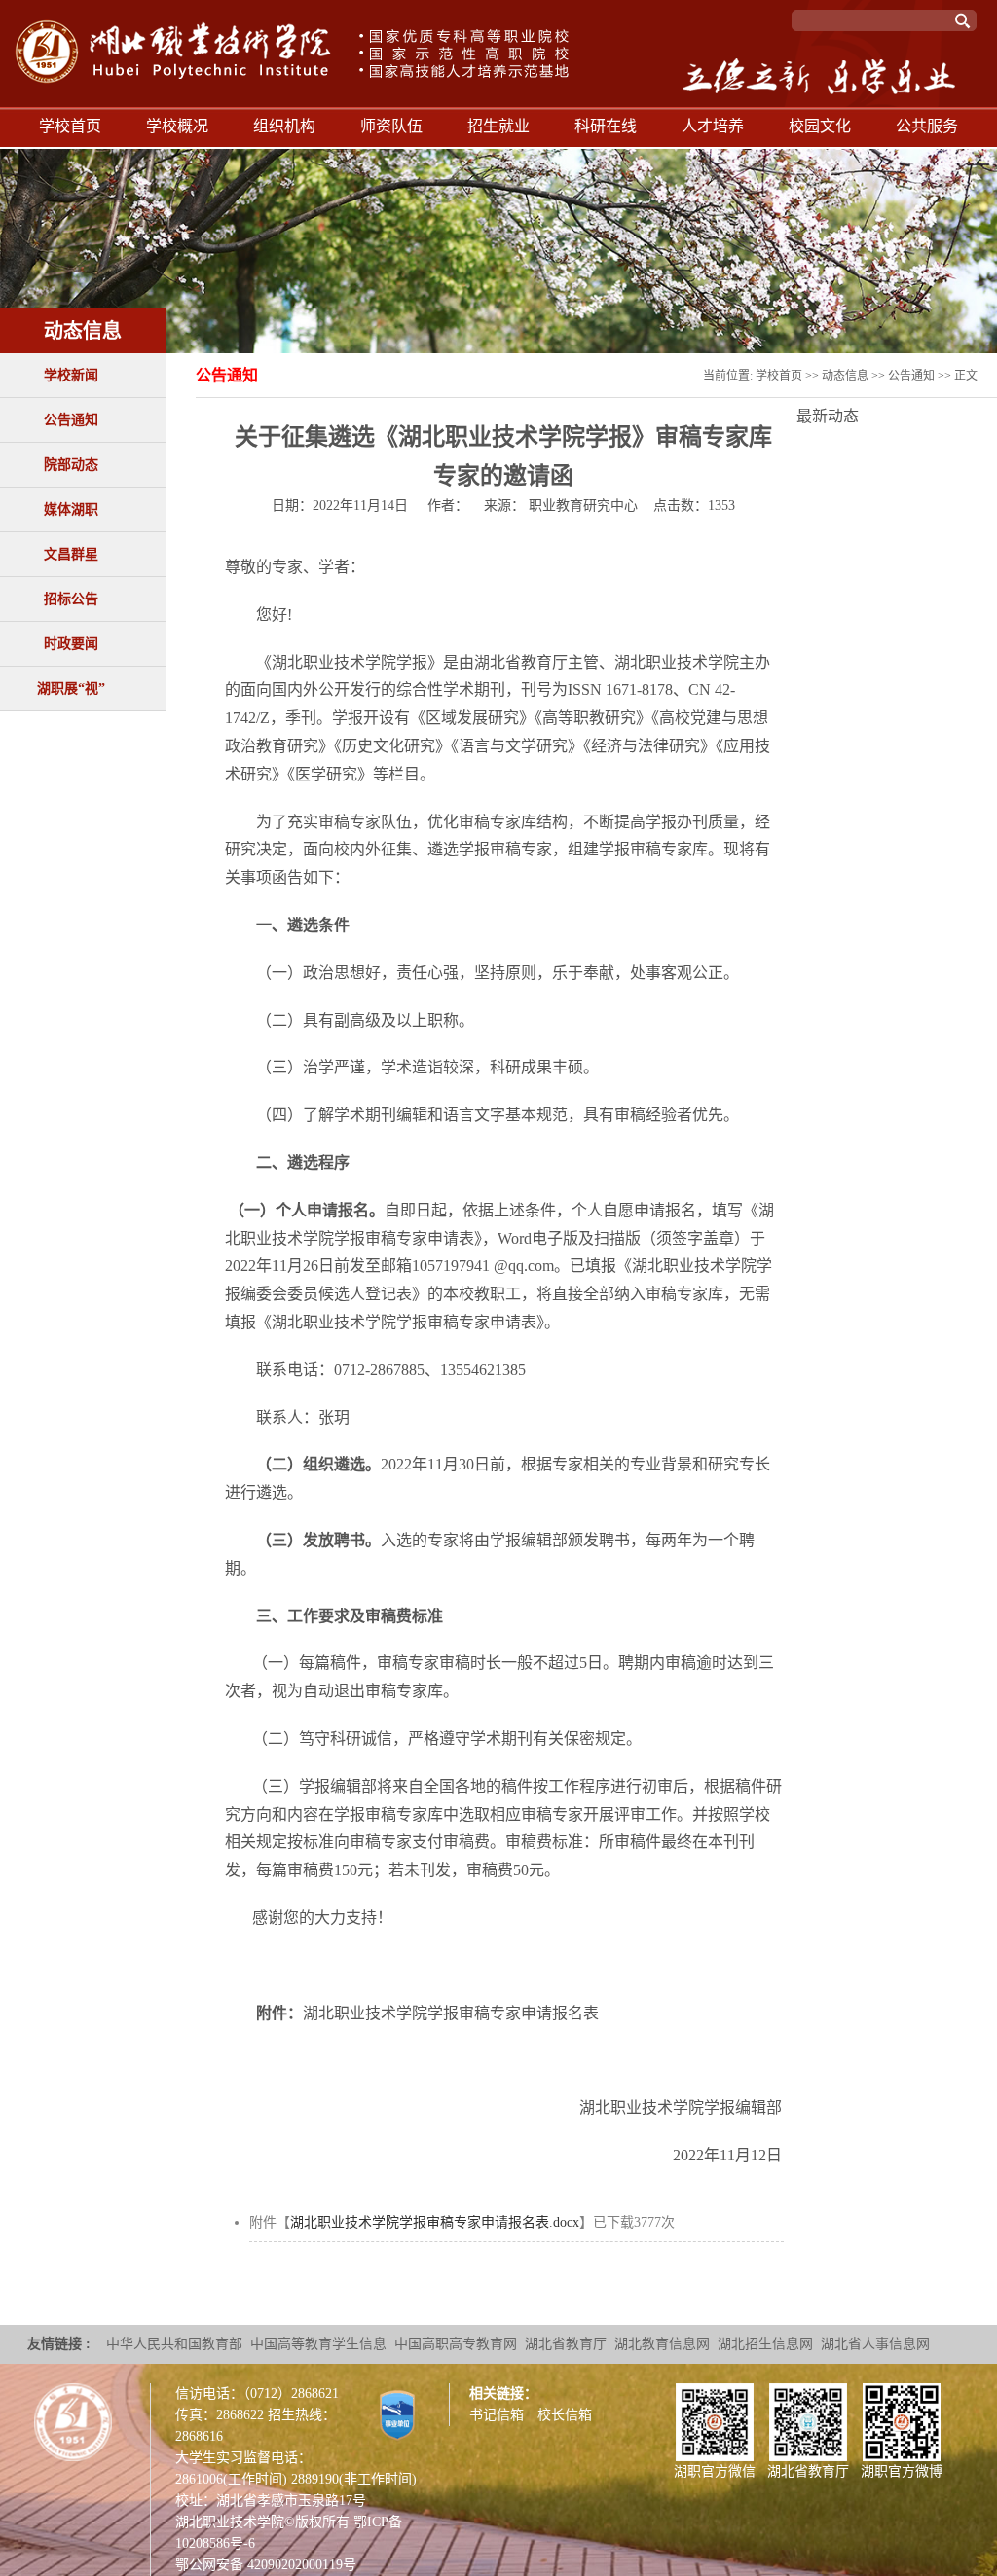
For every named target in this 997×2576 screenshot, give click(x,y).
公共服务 (927, 126)
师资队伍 (391, 126)
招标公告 (71, 599)
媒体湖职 (71, 509)
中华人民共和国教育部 (174, 2344)
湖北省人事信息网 (875, 2344)
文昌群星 (71, 554)
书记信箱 (497, 2415)
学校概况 (177, 126)
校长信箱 (565, 2415)
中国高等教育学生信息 (318, 2344)
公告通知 (71, 420)
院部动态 (71, 465)
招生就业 (498, 126)
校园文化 (820, 126)
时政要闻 (71, 644)
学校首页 (70, 126)
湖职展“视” (71, 689)
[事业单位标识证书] (397, 2414)
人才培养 (713, 126)
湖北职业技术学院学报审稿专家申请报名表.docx (435, 2222)
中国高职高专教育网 (456, 2344)
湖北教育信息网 (662, 2344)
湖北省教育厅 (566, 2344)
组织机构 (284, 126)
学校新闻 (71, 375)
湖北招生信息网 (765, 2344)
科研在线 (606, 126)
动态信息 (845, 376)
